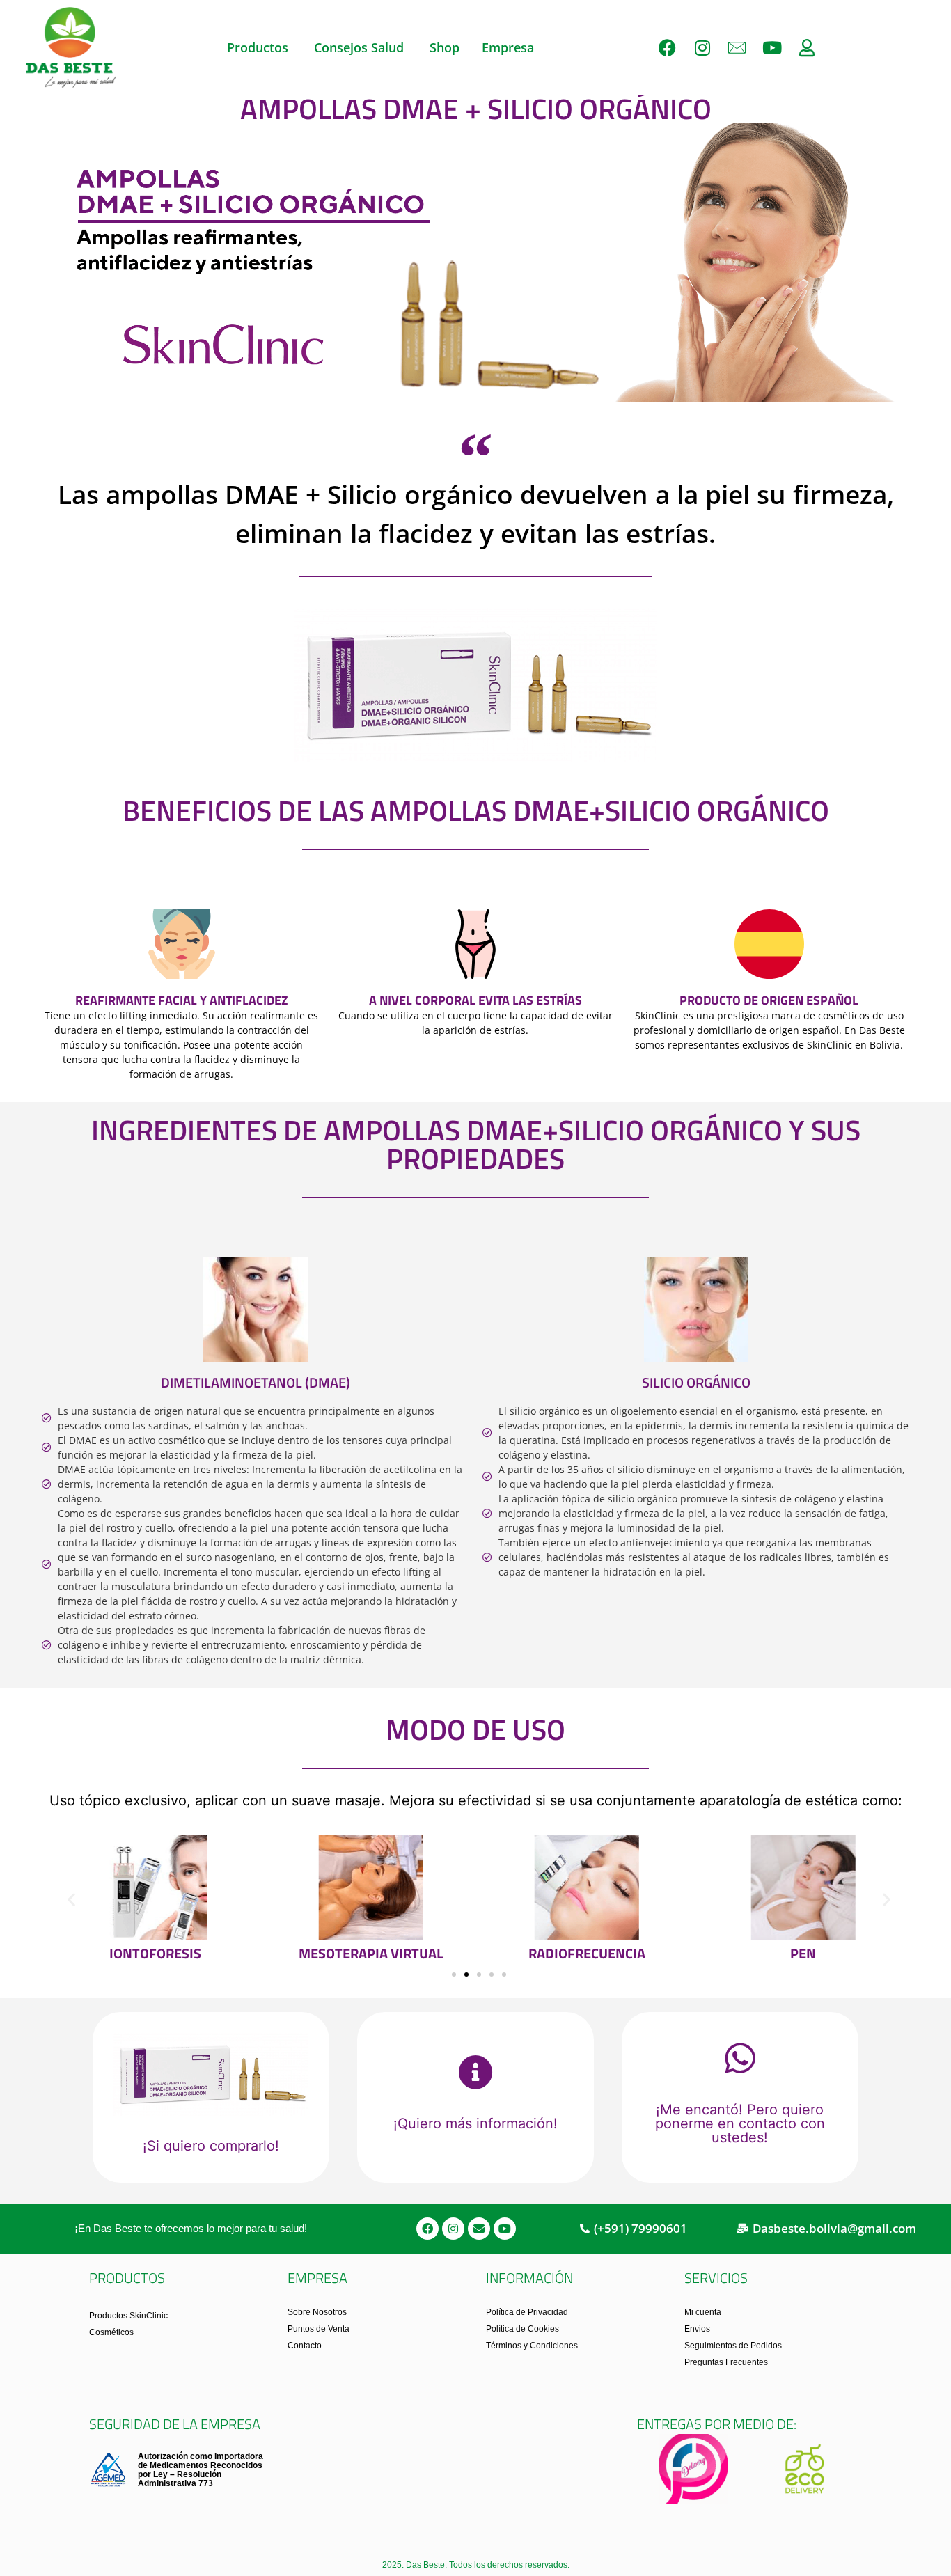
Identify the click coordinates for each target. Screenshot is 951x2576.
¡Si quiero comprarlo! (211, 2146)
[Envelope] (479, 2229)
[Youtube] (772, 47)
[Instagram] (702, 47)
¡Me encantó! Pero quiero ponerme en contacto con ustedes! (740, 2123)
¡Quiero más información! (475, 2123)
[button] (71, 1900)
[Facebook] (668, 47)
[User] (807, 47)
